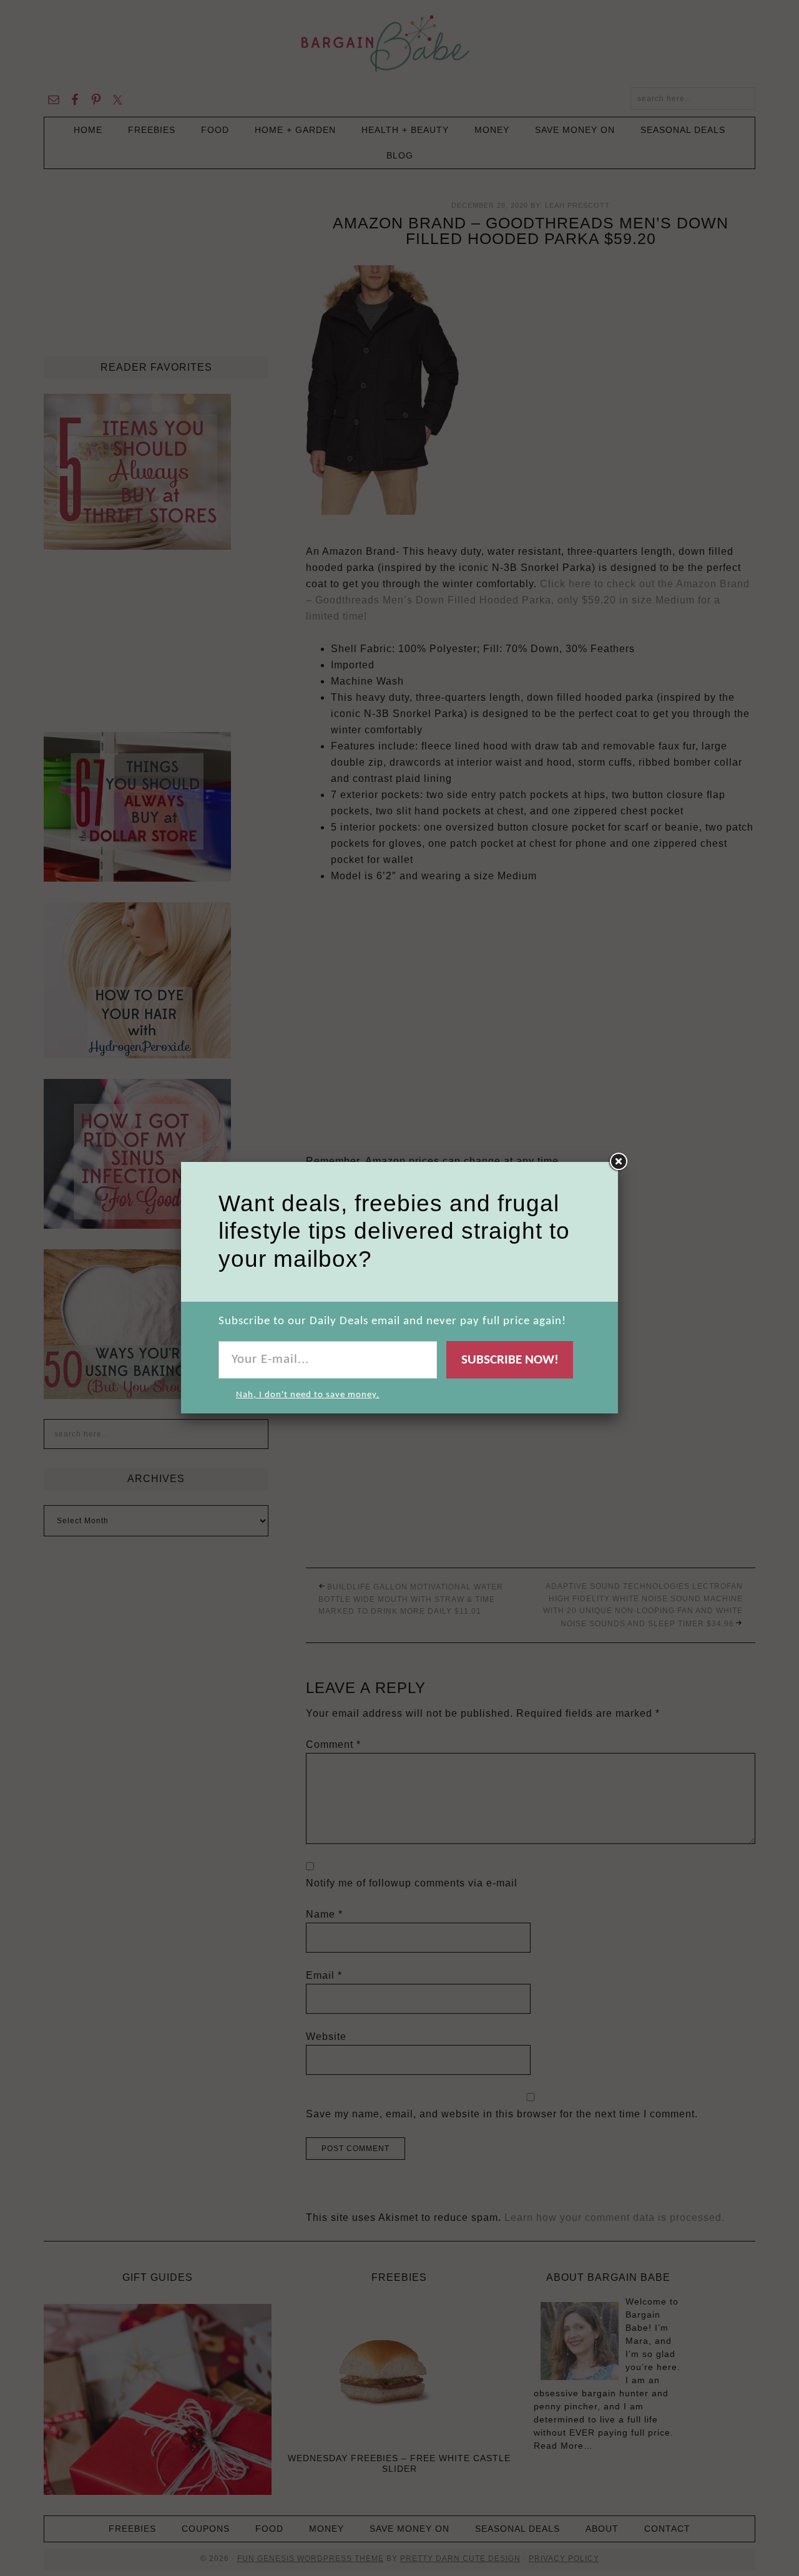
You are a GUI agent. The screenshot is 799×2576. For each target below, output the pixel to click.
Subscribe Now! (510, 1360)
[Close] (618, 1162)
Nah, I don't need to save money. (308, 1395)
